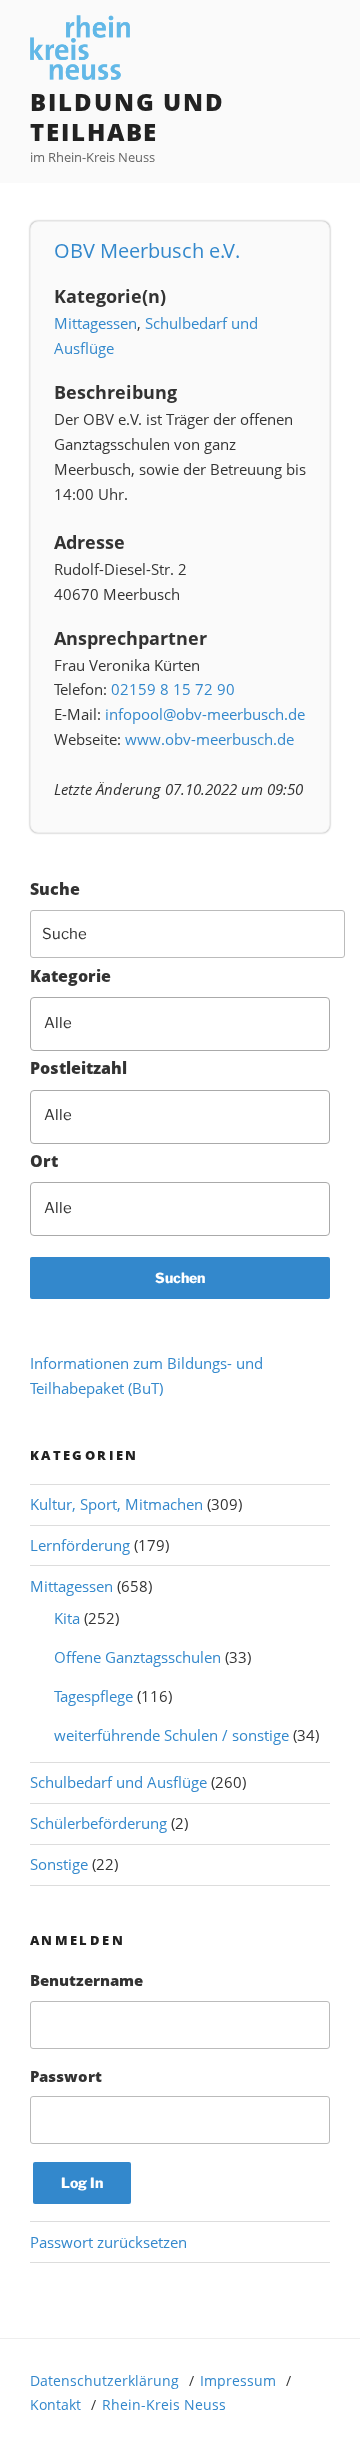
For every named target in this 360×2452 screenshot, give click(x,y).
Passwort (66, 2076)
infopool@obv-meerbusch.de (205, 714)
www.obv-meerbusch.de (209, 739)
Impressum (238, 2380)
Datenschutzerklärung (104, 2380)
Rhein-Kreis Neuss (164, 2404)
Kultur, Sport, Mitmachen (116, 1504)
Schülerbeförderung (98, 1823)
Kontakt (55, 2404)
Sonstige (59, 1864)
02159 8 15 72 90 (173, 689)
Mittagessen (95, 323)
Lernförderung (80, 1545)
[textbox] (193, 1023)
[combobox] (180, 1024)
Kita (67, 1618)
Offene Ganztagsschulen (137, 1657)
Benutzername (86, 1980)
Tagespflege (93, 1696)
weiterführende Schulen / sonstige (171, 1735)
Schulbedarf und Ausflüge (118, 1782)
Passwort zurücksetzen (108, 2242)
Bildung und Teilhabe (127, 116)
